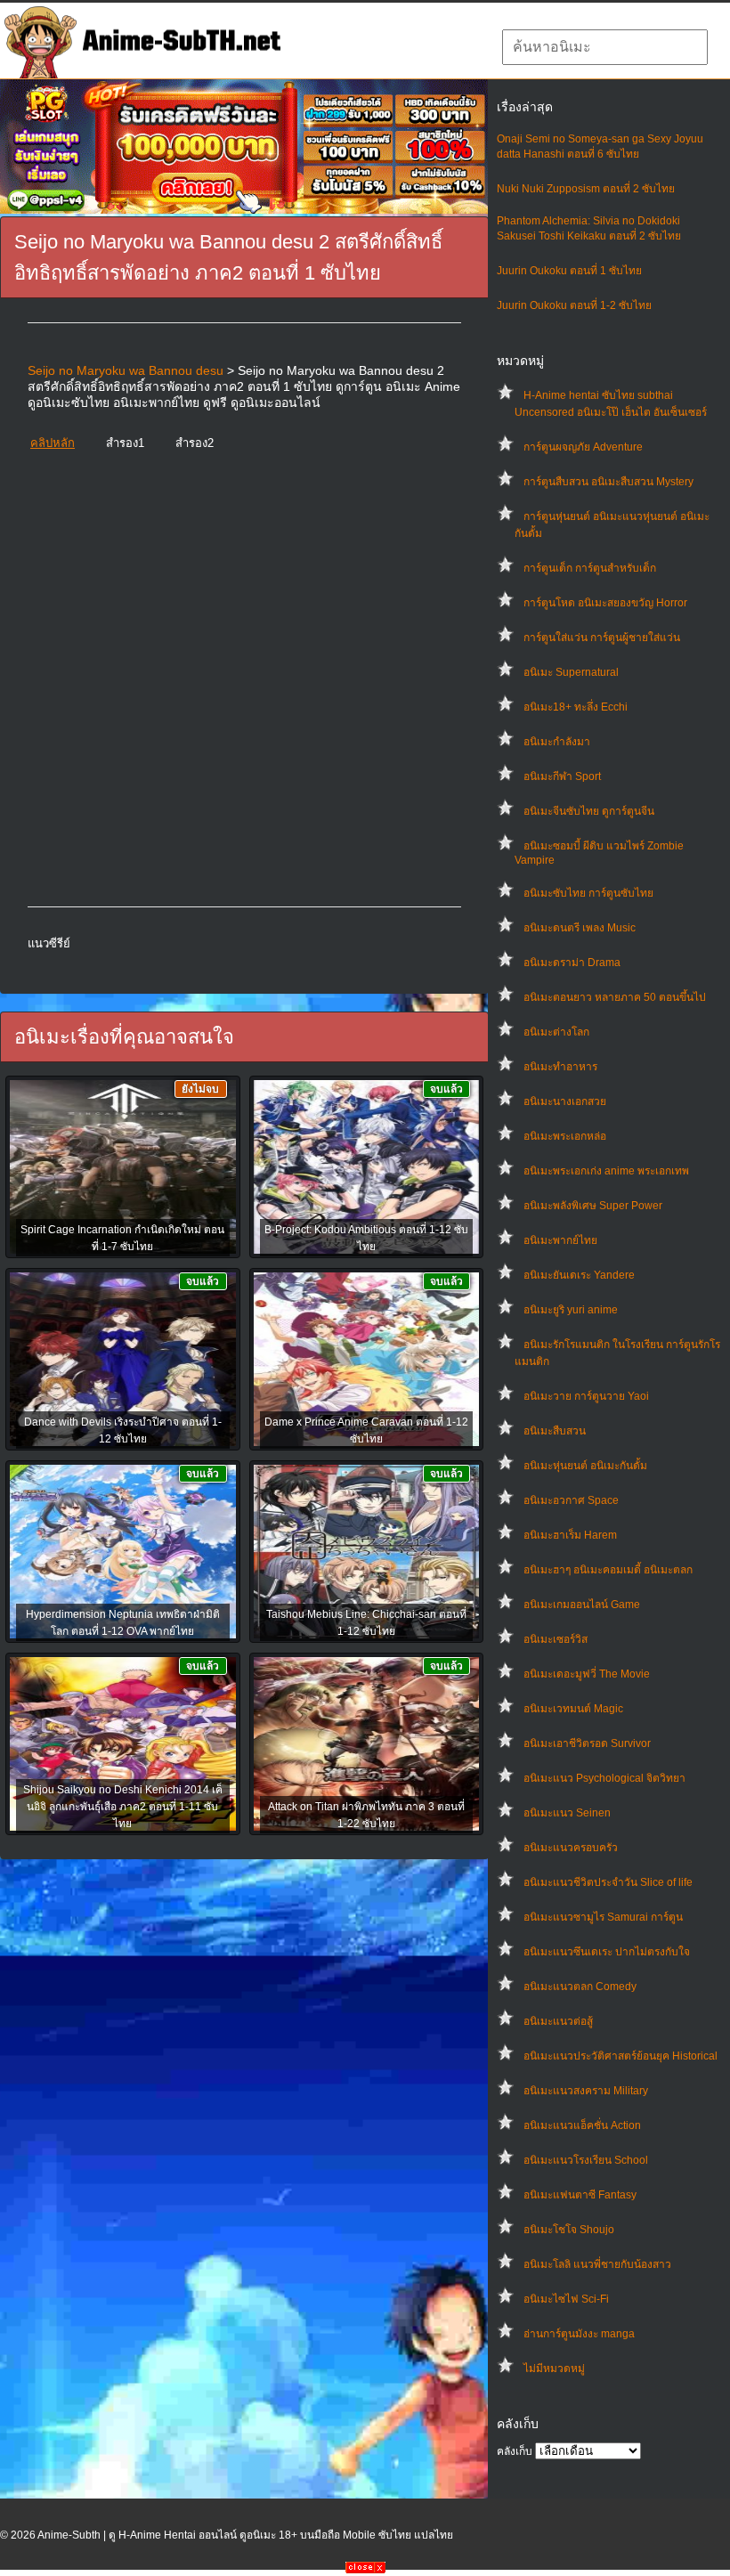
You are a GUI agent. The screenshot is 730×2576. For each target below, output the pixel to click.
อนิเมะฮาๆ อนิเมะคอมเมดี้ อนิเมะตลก (608, 1570)
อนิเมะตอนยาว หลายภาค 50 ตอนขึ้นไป (615, 997)
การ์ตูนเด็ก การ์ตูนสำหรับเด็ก (590, 568)
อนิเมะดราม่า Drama (572, 963)
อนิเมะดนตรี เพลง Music (580, 928)
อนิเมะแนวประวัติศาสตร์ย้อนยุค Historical (620, 2056)
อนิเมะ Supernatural (571, 672)
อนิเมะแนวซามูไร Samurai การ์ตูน (603, 1917)
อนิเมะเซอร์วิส (556, 1639)
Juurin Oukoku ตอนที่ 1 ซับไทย (569, 271)
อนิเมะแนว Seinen (567, 1813)
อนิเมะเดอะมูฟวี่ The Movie (587, 1674)
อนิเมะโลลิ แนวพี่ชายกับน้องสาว (597, 2264)
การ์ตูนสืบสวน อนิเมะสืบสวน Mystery (608, 482)
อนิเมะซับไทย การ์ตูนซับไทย (588, 893)
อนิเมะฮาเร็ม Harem (570, 1535)
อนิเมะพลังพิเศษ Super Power (593, 1206)
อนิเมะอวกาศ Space (571, 1500)
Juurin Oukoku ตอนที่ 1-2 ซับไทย (574, 305)
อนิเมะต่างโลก (556, 1032)
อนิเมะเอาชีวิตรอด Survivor (587, 1743)
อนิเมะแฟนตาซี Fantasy (580, 2195)
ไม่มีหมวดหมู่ (554, 2369)
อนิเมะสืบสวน (555, 1431)
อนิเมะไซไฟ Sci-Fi (566, 2299)
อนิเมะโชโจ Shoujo (569, 2230)
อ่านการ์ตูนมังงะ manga (579, 2334)
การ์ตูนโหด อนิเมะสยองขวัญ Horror (605, 603)
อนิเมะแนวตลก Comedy (580, 1987)
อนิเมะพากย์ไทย (560, 1240)
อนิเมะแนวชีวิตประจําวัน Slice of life (608, 1882)
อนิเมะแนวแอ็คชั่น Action (582, 2125)
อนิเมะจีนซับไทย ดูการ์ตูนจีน (589, 811)
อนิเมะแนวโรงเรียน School (586, 2160)
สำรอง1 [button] (125, 443)
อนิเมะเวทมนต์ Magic (573, 1709)
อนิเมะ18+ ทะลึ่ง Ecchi (576, 707)
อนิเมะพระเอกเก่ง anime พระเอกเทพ (606, 1171)
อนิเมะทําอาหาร (560, 1067)
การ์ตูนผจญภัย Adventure (583, 447)
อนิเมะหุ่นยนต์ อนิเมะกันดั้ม (585, 1466)
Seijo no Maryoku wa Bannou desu (126, 370)
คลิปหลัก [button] (53, 443)
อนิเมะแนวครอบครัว (571, 1848)
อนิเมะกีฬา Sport (562, 776)
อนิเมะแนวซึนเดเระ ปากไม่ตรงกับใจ (607, 1952)
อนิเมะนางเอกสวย (565, 1101)
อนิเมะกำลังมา (557, 742)
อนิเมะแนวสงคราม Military (586, 2091)
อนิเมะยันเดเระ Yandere (579, 1275)
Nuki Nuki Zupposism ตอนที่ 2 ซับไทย (586, 189)
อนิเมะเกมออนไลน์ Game (582, 1605)
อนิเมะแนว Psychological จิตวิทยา (604, 1778)
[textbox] (605, 47)
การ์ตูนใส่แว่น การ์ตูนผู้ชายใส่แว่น (602, 638)
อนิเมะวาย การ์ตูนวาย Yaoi (586, 1396)
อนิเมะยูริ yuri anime (571, 1310)
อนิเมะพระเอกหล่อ (565, 1136)
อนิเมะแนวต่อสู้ (558, 2021)
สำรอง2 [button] (195, 443)
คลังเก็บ (515, 2451)
